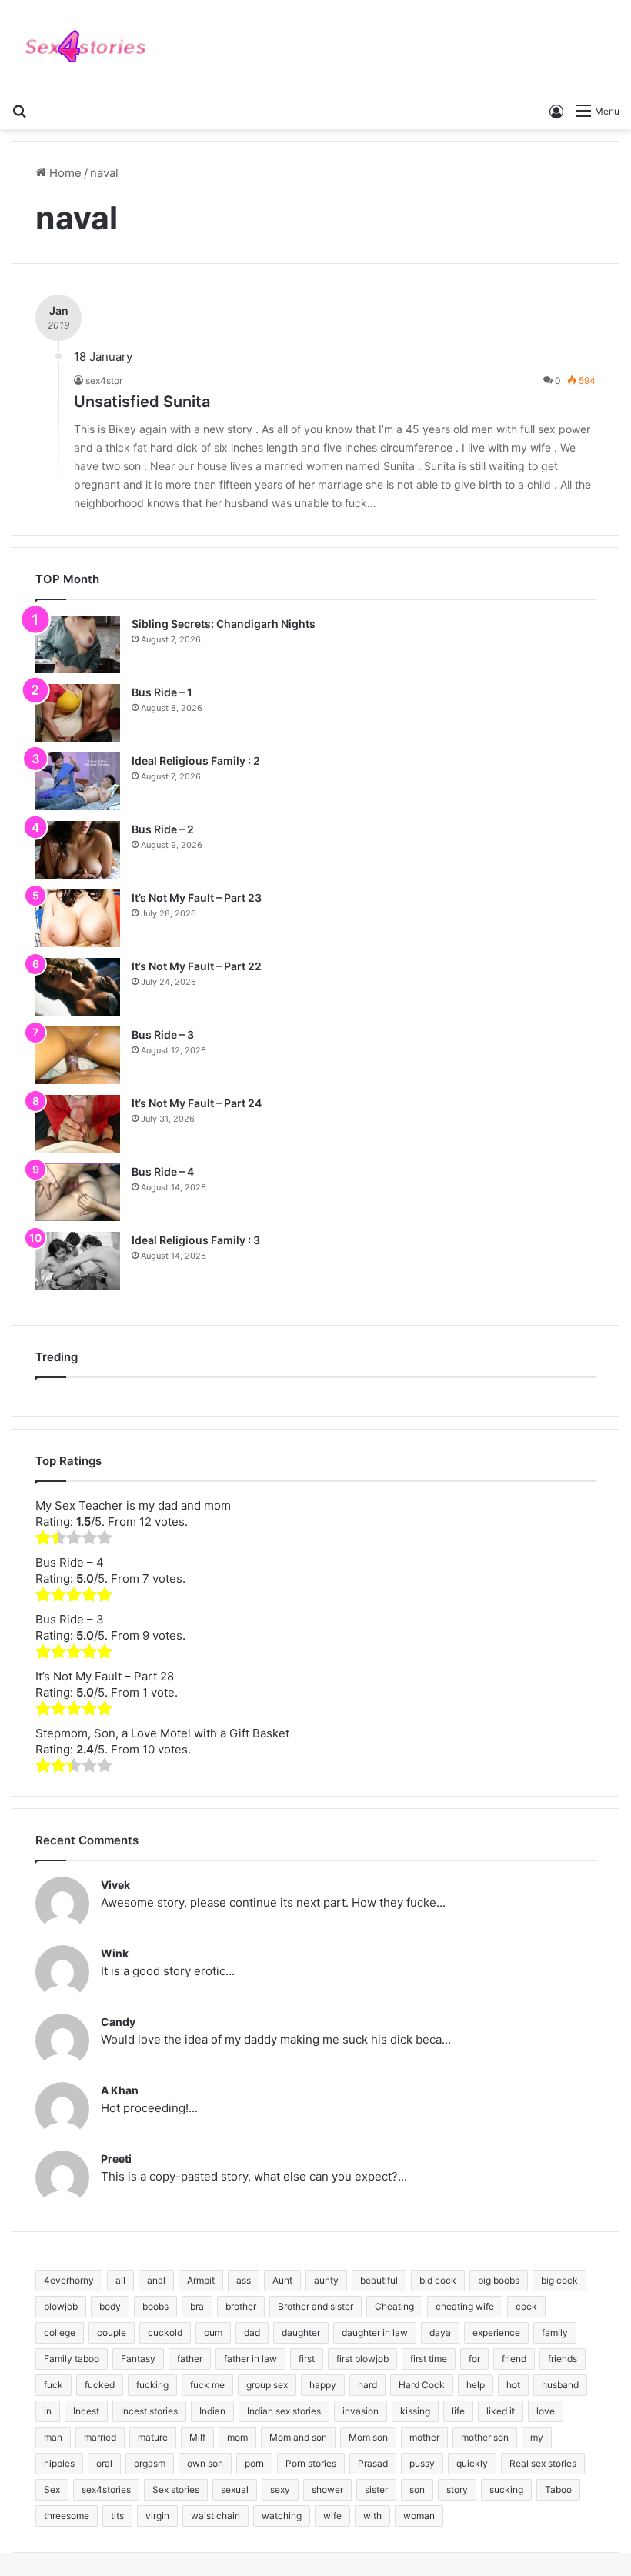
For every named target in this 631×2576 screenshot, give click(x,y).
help (476, 2385)
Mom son (368, 2437)
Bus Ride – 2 (163, 829)
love (546, 2411)
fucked (100, 2385)
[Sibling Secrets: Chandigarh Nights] (78, 644)
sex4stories (106, 2489)
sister (376, 2489)
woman (419, 2516)
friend (514, 2359)
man (53, 2437)
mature (153, 2437)
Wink (115, 1953)
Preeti (116, 2159)
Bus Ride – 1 (162, 692)
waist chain (215, 2516)
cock (526, 2306)
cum (213, 2332)
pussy (422, 2463)
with (372, 2516)
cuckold (165, 2332)
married (100, 2437)
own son (205, 2463)
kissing (415, 2411)
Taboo (558, 2489)
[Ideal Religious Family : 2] (78, 781)
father (190, 2359)
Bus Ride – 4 (163, 1171)
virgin (157, 2516)
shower (327, 2489)
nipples (59, 2463)
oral (104, 2463)
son (417, 2489)
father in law (250, 2359)
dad (252, 2332)
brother (241, 2306)
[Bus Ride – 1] (78, 713)
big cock (559, 2280)
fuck (53, 2385)
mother (424, 2437)
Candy (118, 2022)
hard (367, 2385)
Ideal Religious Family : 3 (196, 1240)
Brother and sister (315, 2306)
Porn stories (311, 2463)
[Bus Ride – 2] (78, 850)
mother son (485, 2437)
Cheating (394, 2306)
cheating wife (465, 2306)
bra (197, 2306)
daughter (301, 2332)
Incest (86, 2411)
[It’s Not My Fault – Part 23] (78, 918)
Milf (197, 2437)
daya (440, 2332)
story (457, 2489)
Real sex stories (543, 2463)
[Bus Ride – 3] (78, 1055)
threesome (67, 2516)
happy (323, 2385)
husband (560, 2385)
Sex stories (176, 2489)
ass (244, 2280)
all (120, 2280)
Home (64, 173)
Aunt (282, 2280)
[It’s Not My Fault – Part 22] (78, 987)
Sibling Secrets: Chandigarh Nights (224, 624)
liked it (501, 2411)
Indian (212, 2411)
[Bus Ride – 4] (78, 1192)
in (48, 2411)
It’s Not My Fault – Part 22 (197, 966)
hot (513, 2385)
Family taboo (72, 2359)
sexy (280, 2489)
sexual (235, 2489)
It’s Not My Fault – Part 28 (105, 1676)
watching (282, 2516)
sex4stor (104, 380)
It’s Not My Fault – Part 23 (197, 898)
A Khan (120, 2090)
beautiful (379, 2280)
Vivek (115, 1885)
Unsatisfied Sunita (142, 402)
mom (237, 2437)
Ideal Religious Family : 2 (196, 761)
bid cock (438, 2280)
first (307, 2359)
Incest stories (149, 2411)
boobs (155, 2306)
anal (156, 2280)
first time (429, 2359)
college (60, 2332)
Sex (52, 2489)
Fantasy (138, 2359)
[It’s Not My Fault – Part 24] (78, 1124)
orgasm (150, 2463)
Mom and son (298, 2437)
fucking (152, 2385)
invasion (361, 2411)
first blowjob (362, 2359)
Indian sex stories (284, 2411)
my (537, 2437)
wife (332, 2516)
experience (496, 2332)
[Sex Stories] (85, 47)
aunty (326, 2280)
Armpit (201, 2280)
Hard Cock (422, 2385)
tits (117, 2516)
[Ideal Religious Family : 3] (78, 1261)
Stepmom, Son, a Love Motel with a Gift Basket (162, 1733)
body (110, 2306)
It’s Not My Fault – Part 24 (197, 1103)
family (555, 2332)
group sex (267, 2385)
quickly (472, 2463)
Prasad (373, 2463)
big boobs (499, 2280)
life (458, 2411)
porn (254, 2463)
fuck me (207, 2385)
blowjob (61, 2306)
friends (563, 2359)
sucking (506, 2489)
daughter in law (375, 2332)
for (474, 2359)
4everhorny (69, 2280)
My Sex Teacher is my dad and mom (133, 1505)
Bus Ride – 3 (163, 1034)
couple (112, 2332)
